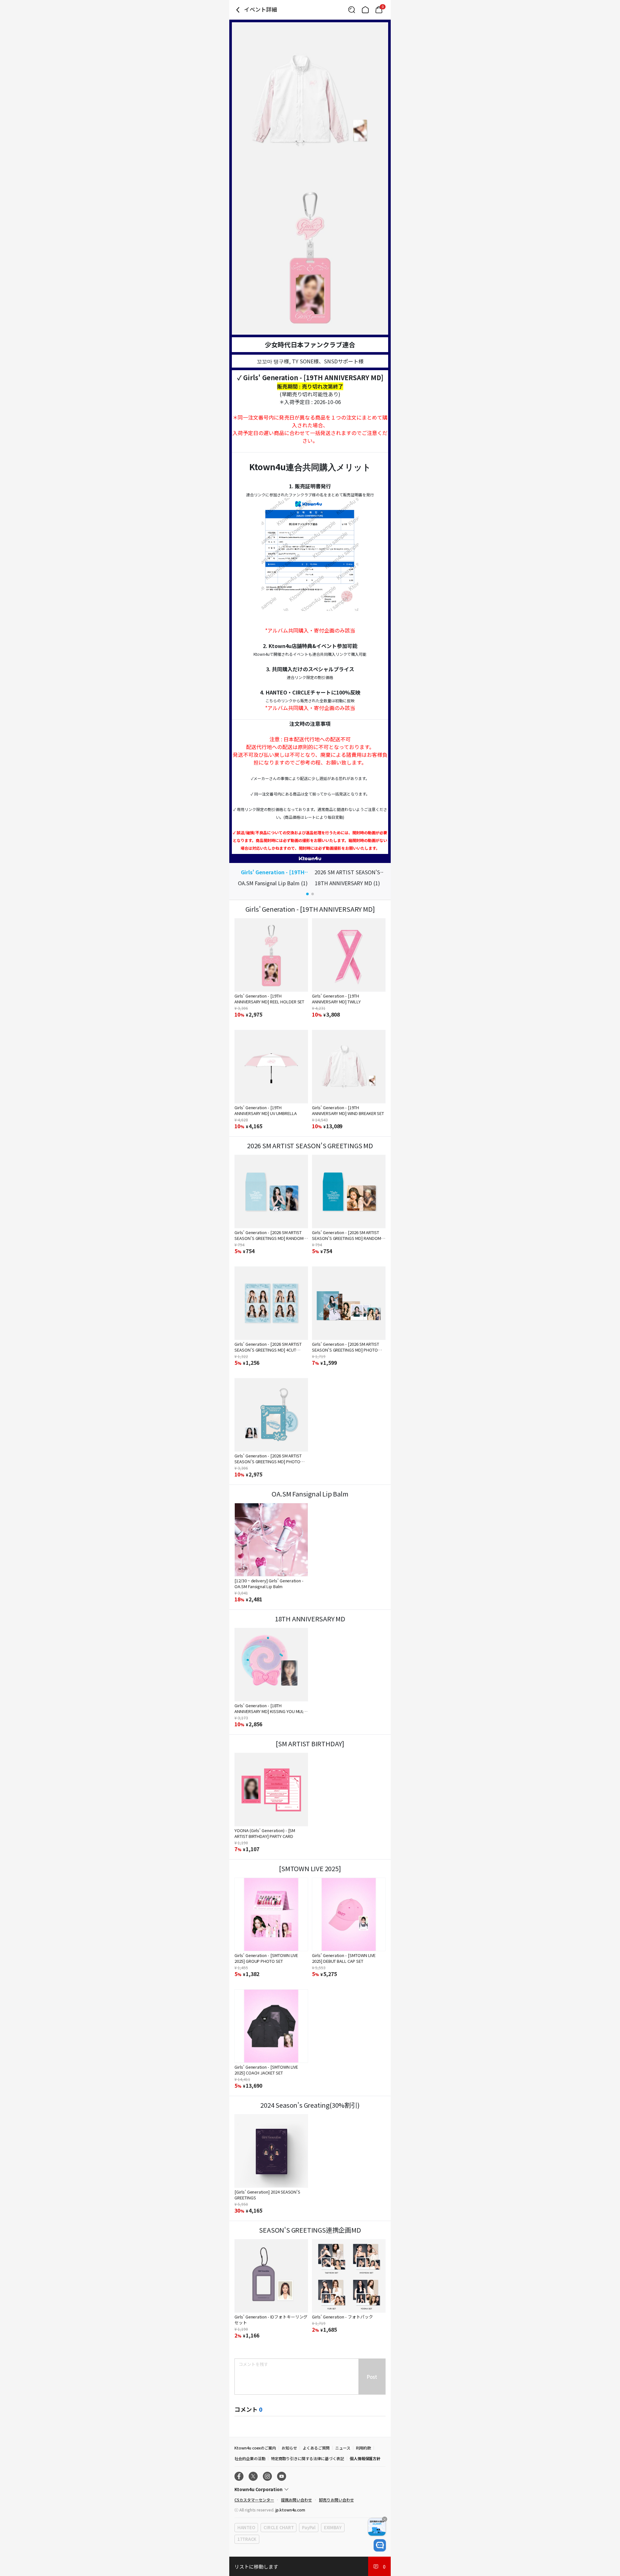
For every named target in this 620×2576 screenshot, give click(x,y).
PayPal (309, 2527)
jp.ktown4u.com (290, 2510)
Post (372, 2377)
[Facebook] (239, 2476)
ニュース (343, 2448)
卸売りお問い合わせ (336, 2500)
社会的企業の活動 (250, 2458)
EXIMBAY (333, 2527)
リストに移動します (256, 2566)
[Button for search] (352, 10)
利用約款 (364, 2448)
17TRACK (247, 2539)
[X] (253, 2476)
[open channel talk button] (380, 2545)
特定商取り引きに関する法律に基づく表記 (308, 2458)
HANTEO (246, 2527)
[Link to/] (365, 10)
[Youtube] (282, 2476)
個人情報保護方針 (365, 2458)
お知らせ (289, 2448)
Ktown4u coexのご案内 (255, 2448)
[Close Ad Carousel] (385, 2519)
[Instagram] (267, 2476)
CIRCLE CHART (279, 2527)
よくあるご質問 (316, 2448)
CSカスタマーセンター (254, 2500)
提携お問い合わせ (296, 2500)
